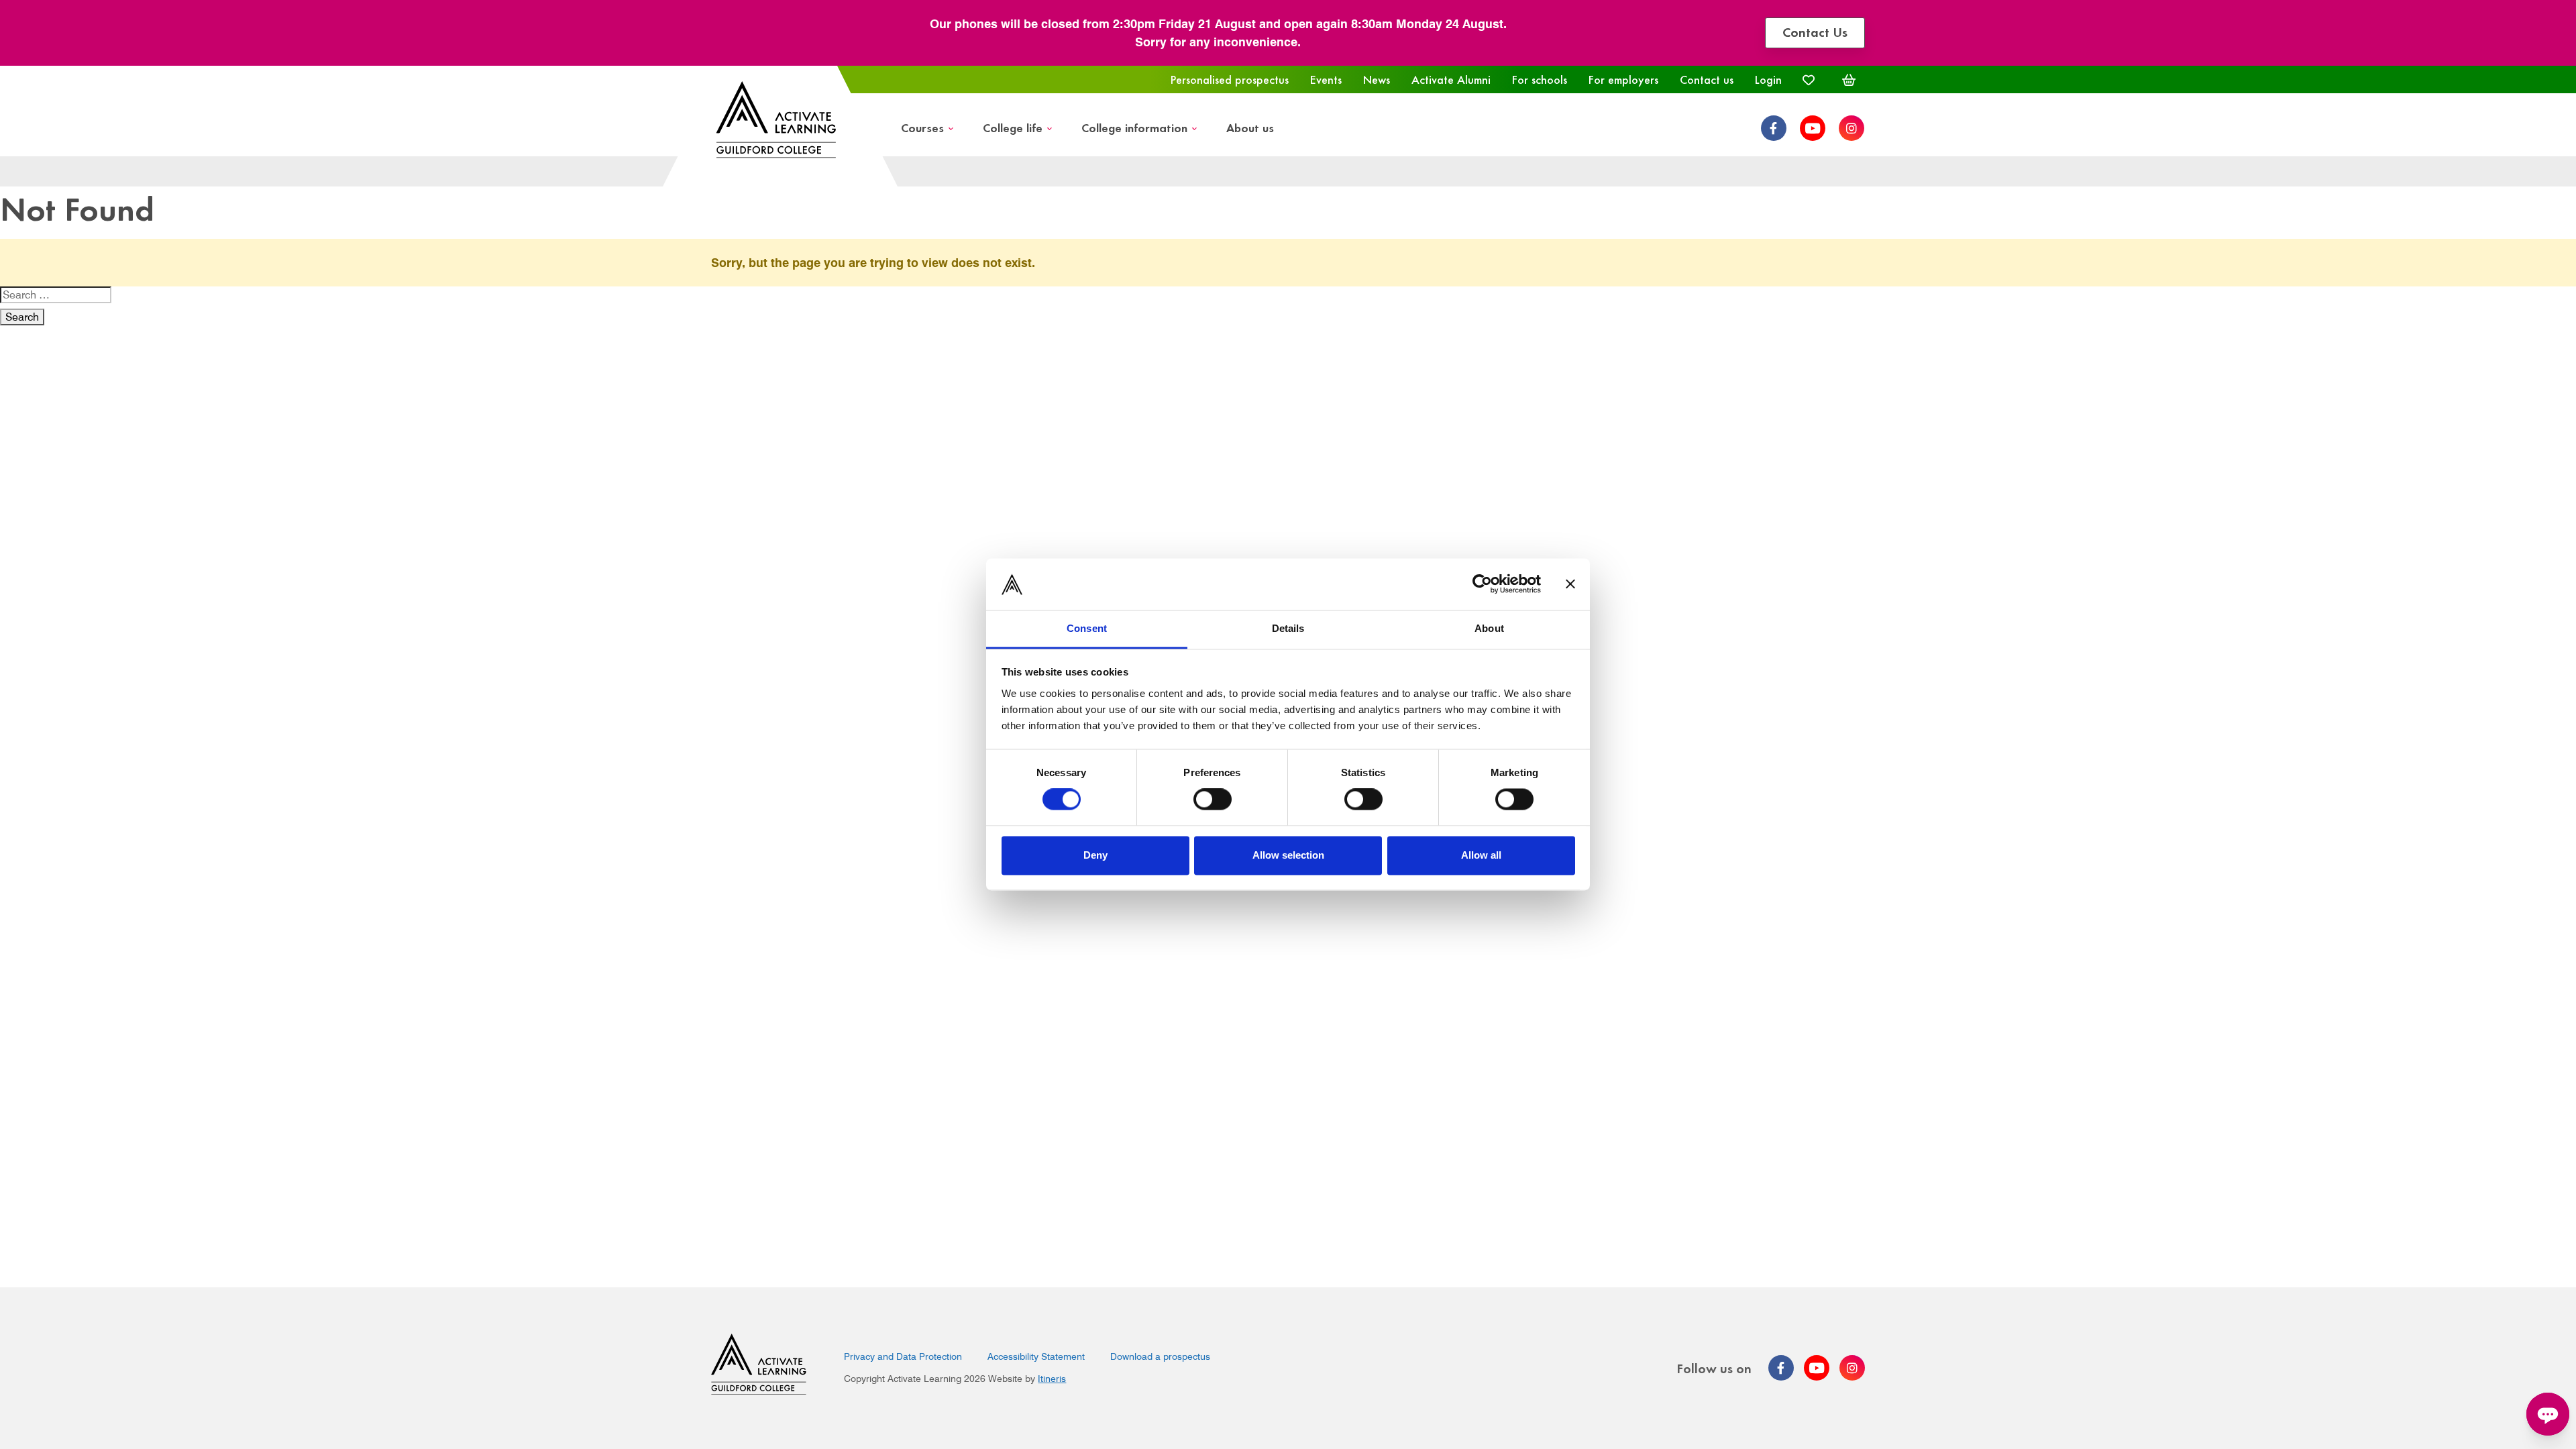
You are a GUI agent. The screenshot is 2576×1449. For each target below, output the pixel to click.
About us (1250, 127)
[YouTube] (1813, 128)
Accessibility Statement (1036, 1356)
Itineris (1052, 1379)
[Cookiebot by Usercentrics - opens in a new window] (1482, 584)
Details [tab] (1288, 628)
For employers (1623, 79)
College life (1013, 127)
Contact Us (1815, 31)
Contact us (1707, 79)
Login (1768, 79)
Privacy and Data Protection (903, 1356)
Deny (1095, 855)
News (1377, 79)
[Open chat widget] (2548, 1414)
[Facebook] (1774, 128)
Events (1326, 79)
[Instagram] (1851, 128)
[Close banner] (1570, 584)
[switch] (1213, 800)
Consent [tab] (1087, 628)
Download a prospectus (1160, 1356)
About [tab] (1489, 628)
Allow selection (1288, 855)
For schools (1540, 79)
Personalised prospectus (1230, 79)
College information (1134, 127)
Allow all (1481, 855)
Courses (922, 127)
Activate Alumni (1451, 79)
